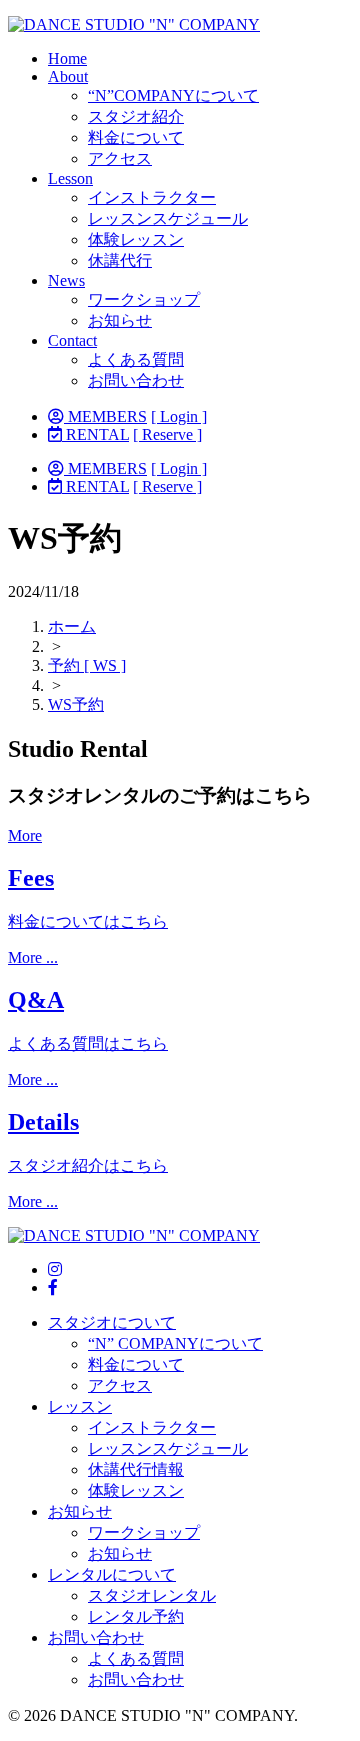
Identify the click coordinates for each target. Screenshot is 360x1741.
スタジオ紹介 (136, 116)
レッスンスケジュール (168, 218)
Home (67, 58)
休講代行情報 (136, 1469)
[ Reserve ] (167, 434)
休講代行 (120, 260)
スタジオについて (112, 1322)
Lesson (70, 178)
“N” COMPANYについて (175, 1343)
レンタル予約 (136, 1616)
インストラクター (152, 197)
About (68, 76)
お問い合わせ (136, 380)
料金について (136, 137)
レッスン (80, 1406)
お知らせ (120, 320)
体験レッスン (136, 239)
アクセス (120, 158)
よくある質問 (136, 359)
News (66, 280)
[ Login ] (179, 416)
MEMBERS (105, 416)
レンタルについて (112, 1574)
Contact (72, 340)
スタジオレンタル (152, 1595)
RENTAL (95, 434)
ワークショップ (144, 299)
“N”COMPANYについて (173, 95)
